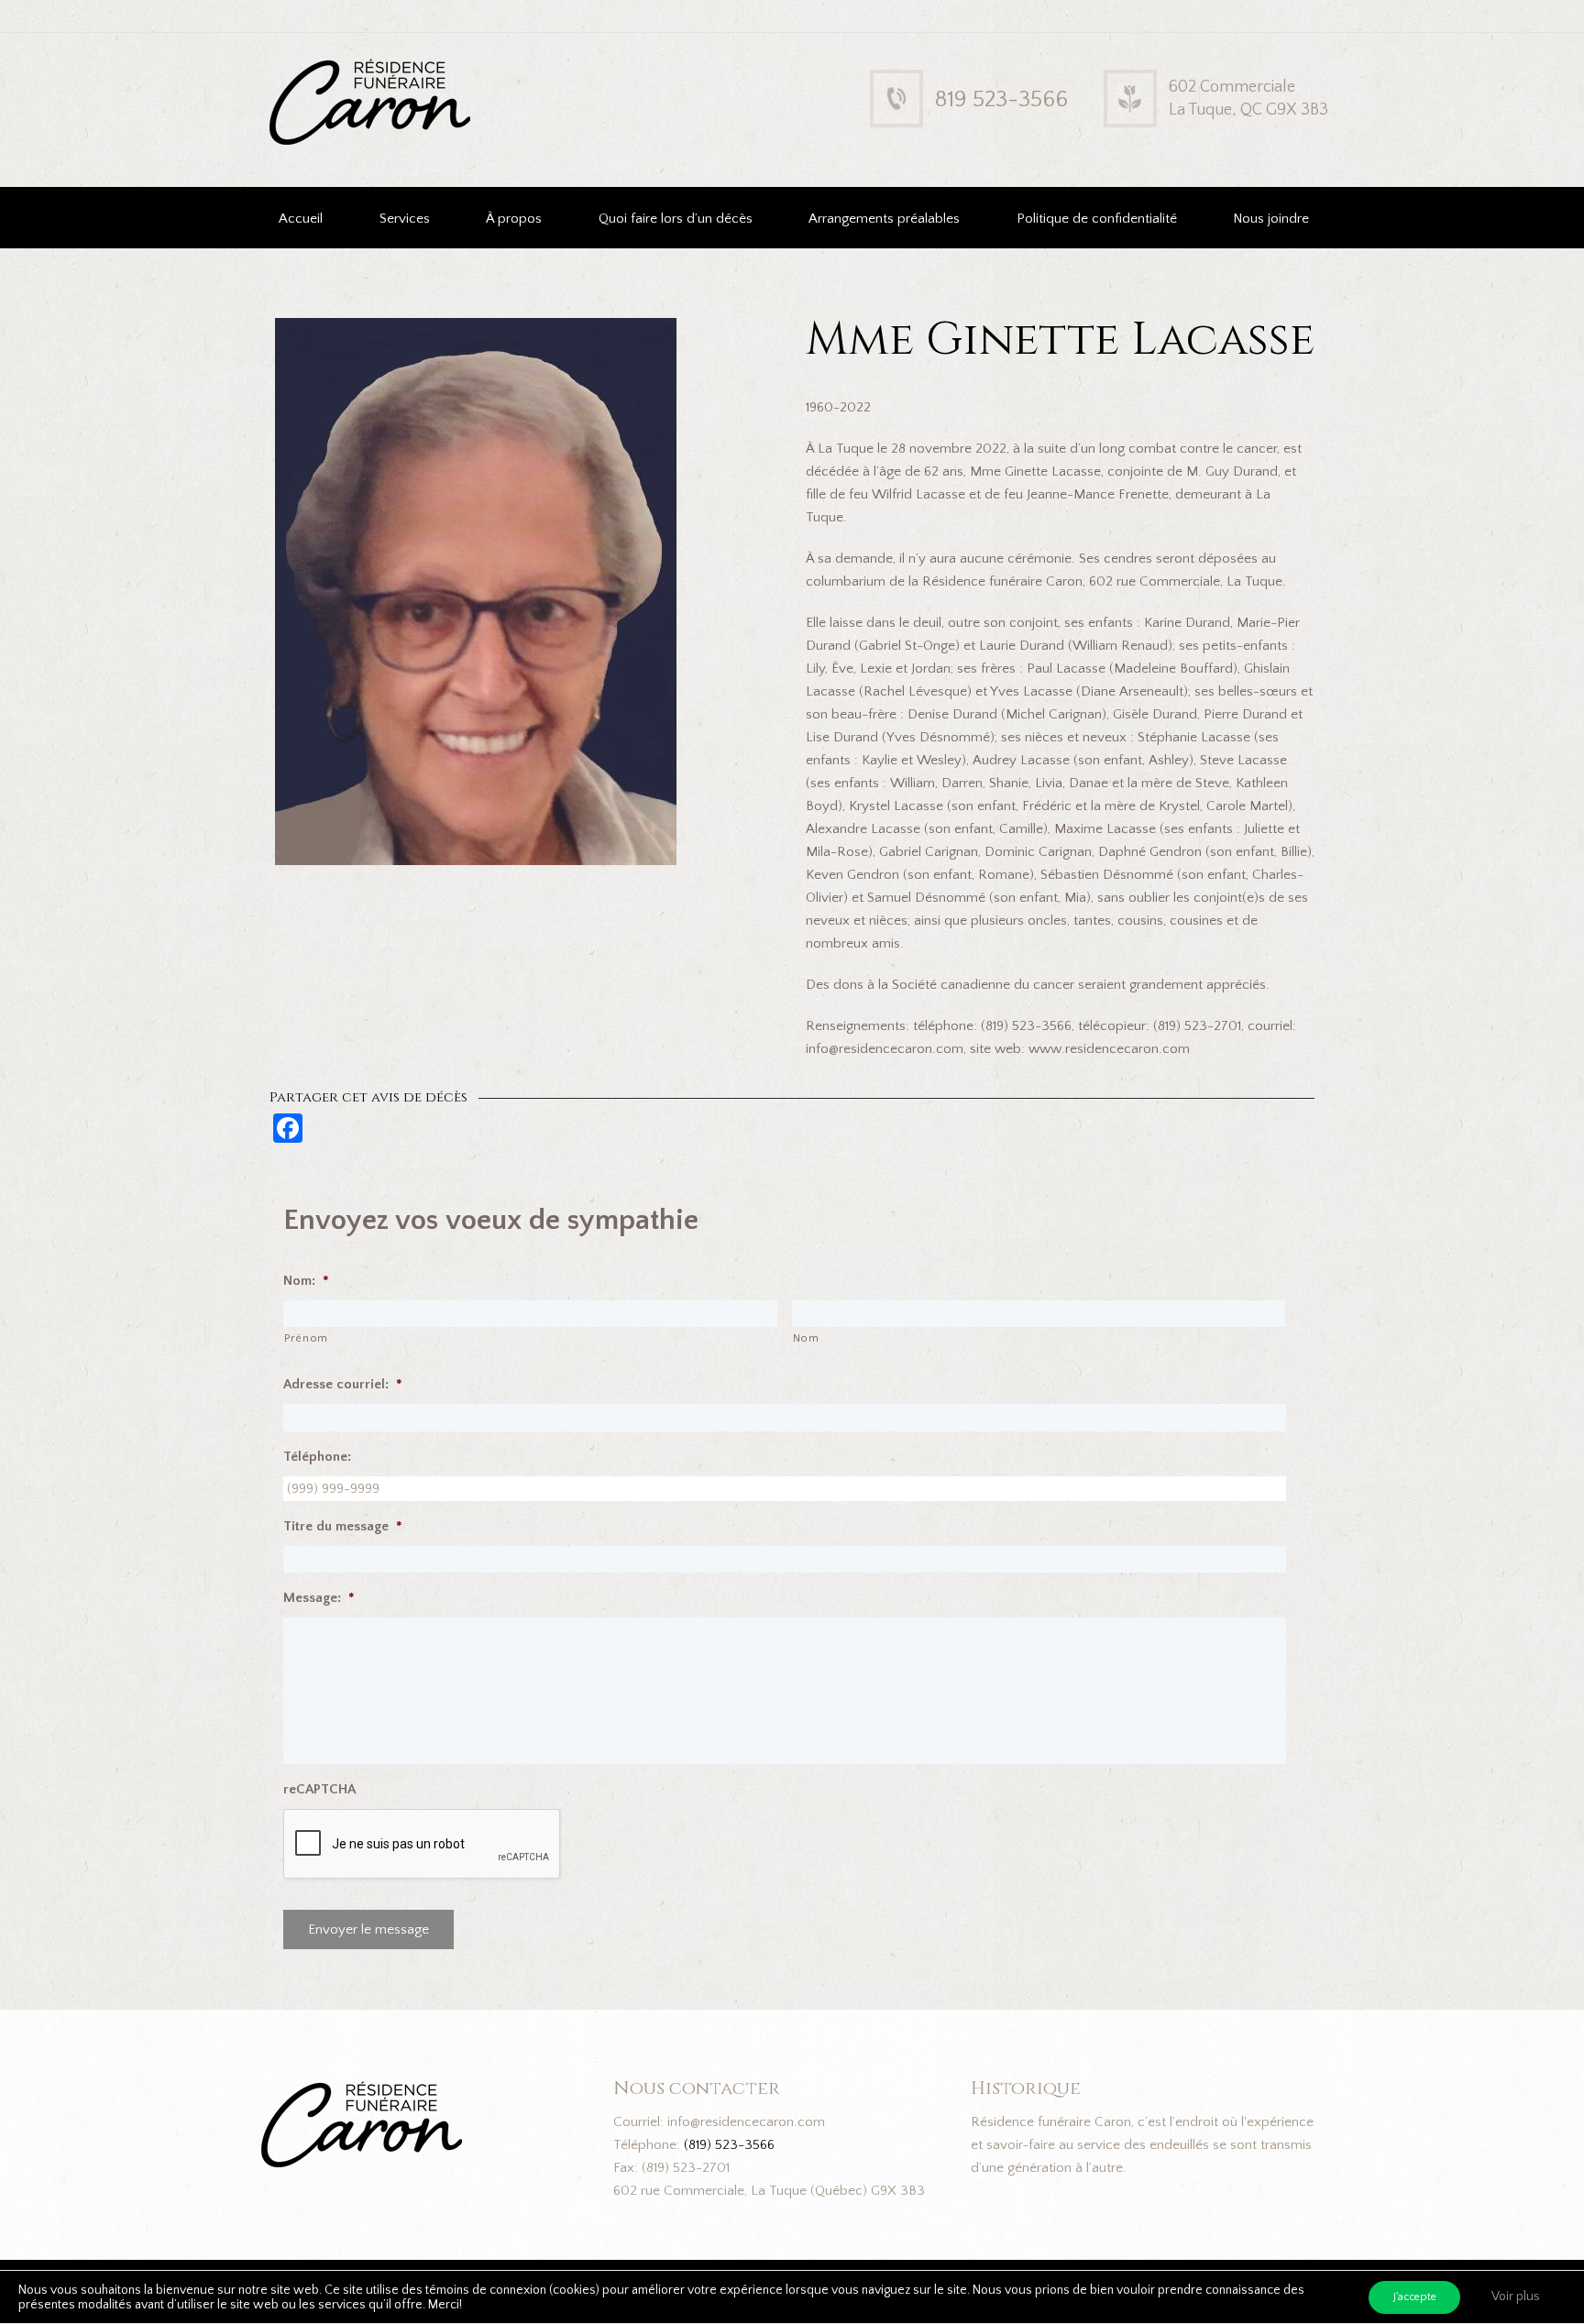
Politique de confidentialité (1097, 219)
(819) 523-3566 (729, 2145)
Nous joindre (1271, 219)
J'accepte (1415, 2297)
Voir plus (1516, 2297)
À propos (514, 219)
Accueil (301, 219)
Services (405, 219)
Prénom (306, 1338)
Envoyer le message (368, 1929)
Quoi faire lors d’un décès (676, 219)
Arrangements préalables (884, 219)
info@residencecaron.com (746, 2122)
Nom (806, 1338)
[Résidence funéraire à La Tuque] (488, 72)
